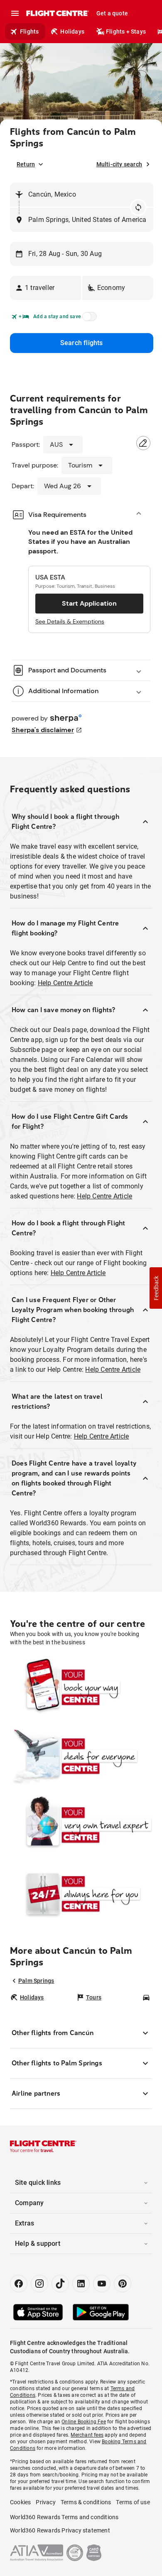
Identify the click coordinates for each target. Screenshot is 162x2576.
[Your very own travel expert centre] (81, 1825)
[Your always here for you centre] (81, 1894)
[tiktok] (60, 2284)
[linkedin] (81, 2284)
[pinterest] (123, 2284)
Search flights (82, 343)
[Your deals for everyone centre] (81, 1756)
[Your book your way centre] (81, 1687)
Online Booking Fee (84, 2422)
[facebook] (19, 2284)
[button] (45, 288)
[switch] (88, 319)
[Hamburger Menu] (15, 13)
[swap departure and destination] (138, 207)
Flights (29, 32)
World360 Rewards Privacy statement (60, 2530)
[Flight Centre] (57, 13)
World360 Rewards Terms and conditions (64, 2517)
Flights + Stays (126, 32)
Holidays (72, 32)
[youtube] (102, 2284)
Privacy (45, 2502)
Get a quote (112, 13)
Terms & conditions (86, 2502)
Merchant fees (87, 2435)
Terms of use (133, 2502)
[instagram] (39, 2284)
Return (26, 164)
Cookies (20, 2502)
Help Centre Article (65, 983)
